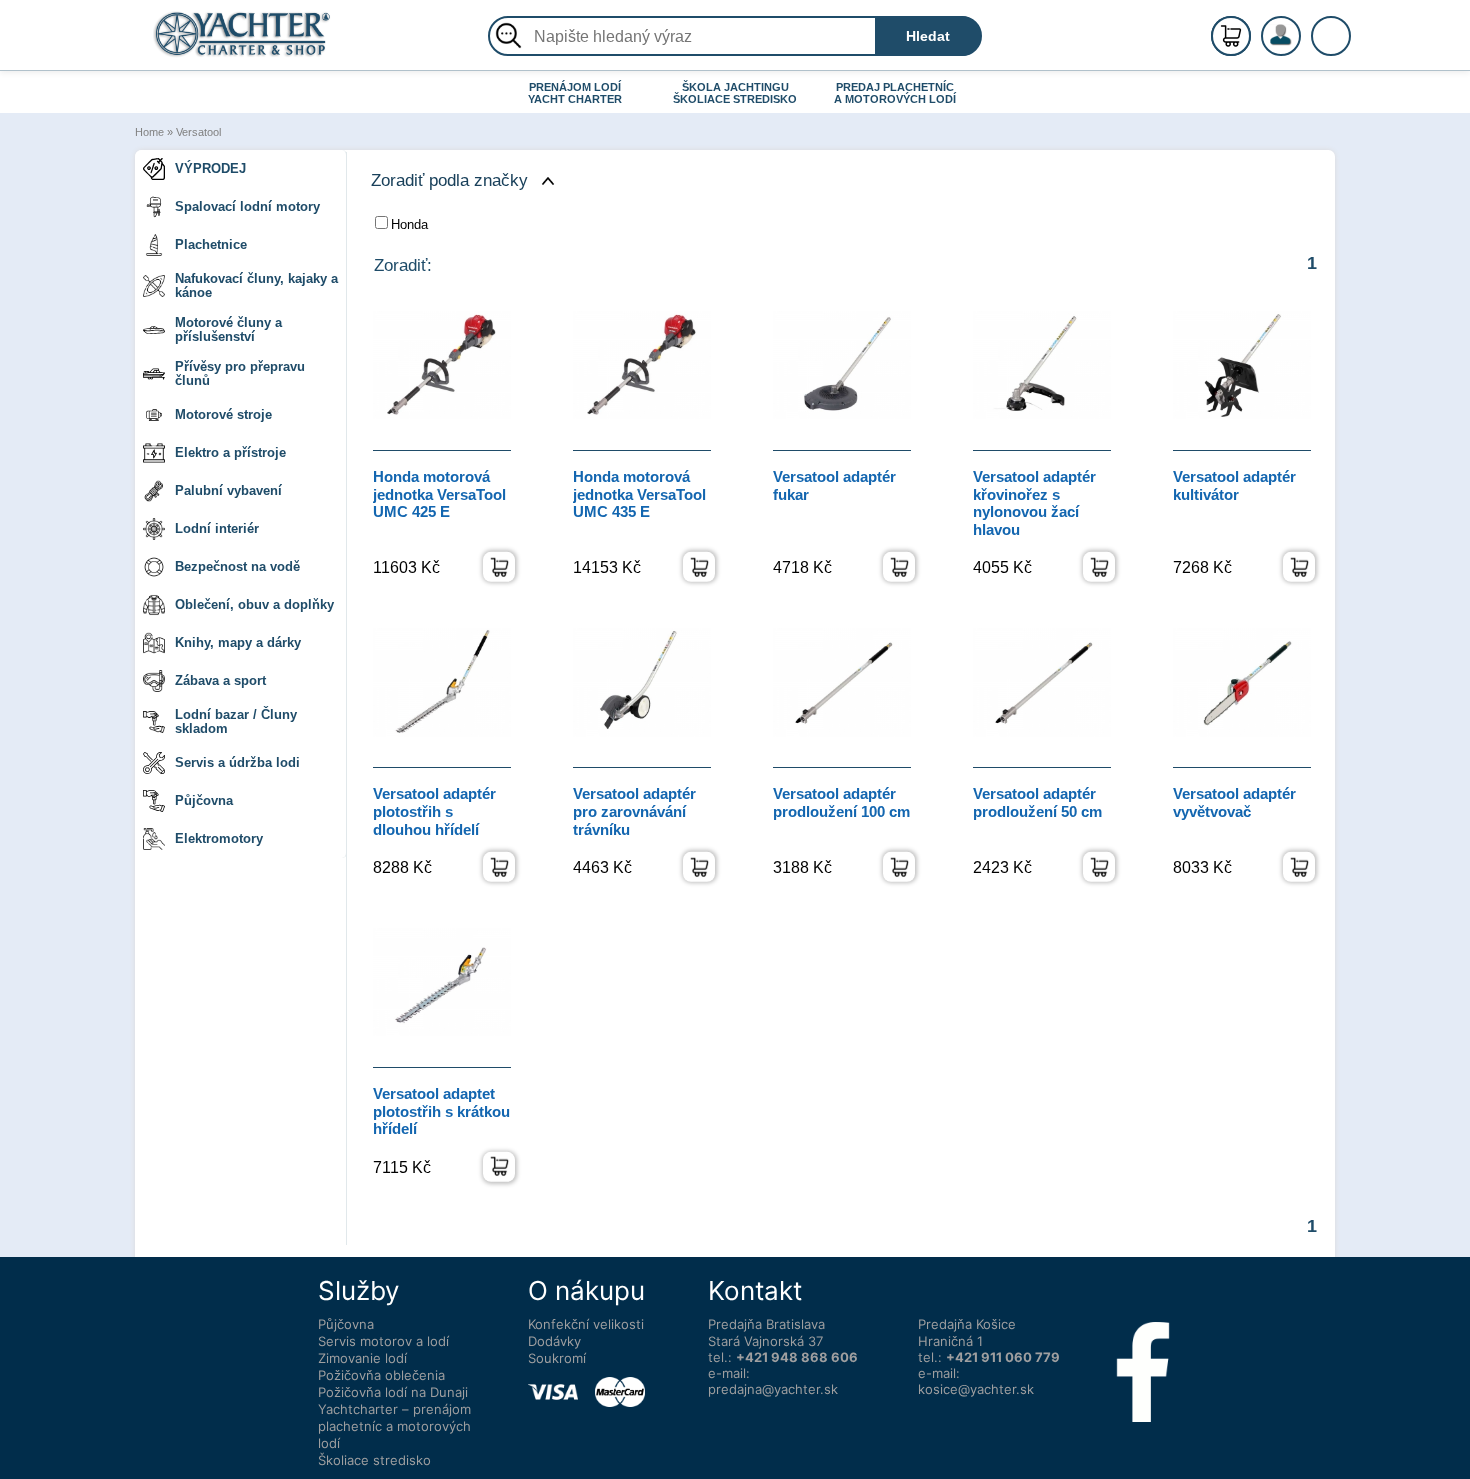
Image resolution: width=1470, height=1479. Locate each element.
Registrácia (1301, 27)
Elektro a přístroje (230, 452)
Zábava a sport (220, 680)
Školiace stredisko (374, 1460)
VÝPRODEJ (210, 168)
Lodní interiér (217, 528)
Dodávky (554, 1341)
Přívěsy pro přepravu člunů (240, 373)
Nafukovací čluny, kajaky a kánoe (256, 285)
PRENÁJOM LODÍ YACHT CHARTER (575, 93)
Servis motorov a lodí (383, 1341)
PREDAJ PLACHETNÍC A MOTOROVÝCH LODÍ (895, 93)
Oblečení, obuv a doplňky (254, 604)
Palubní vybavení (228, 490)
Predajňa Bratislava (766, 1324)
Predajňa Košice (967, 1324)
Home (149, 132)
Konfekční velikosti (586, 1324)
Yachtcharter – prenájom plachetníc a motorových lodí (394, 1426)
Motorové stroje (223, 414)
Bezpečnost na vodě (237, 566)
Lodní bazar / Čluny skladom (236, 721)
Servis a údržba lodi (237, 762)
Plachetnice (211, 244)
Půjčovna (204, 800)
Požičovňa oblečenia (381, 1375)
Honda (409, 224)
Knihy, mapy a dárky (238, 642)
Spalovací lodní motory (247, 206)
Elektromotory (219, 838)
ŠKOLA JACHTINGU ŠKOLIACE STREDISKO (735, 93)
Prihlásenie (1302, 47)
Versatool (198, 132)
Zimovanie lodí (362, 1358)
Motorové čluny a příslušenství (228, 329)
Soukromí (557, 1358)
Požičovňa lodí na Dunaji (393, 1392)
